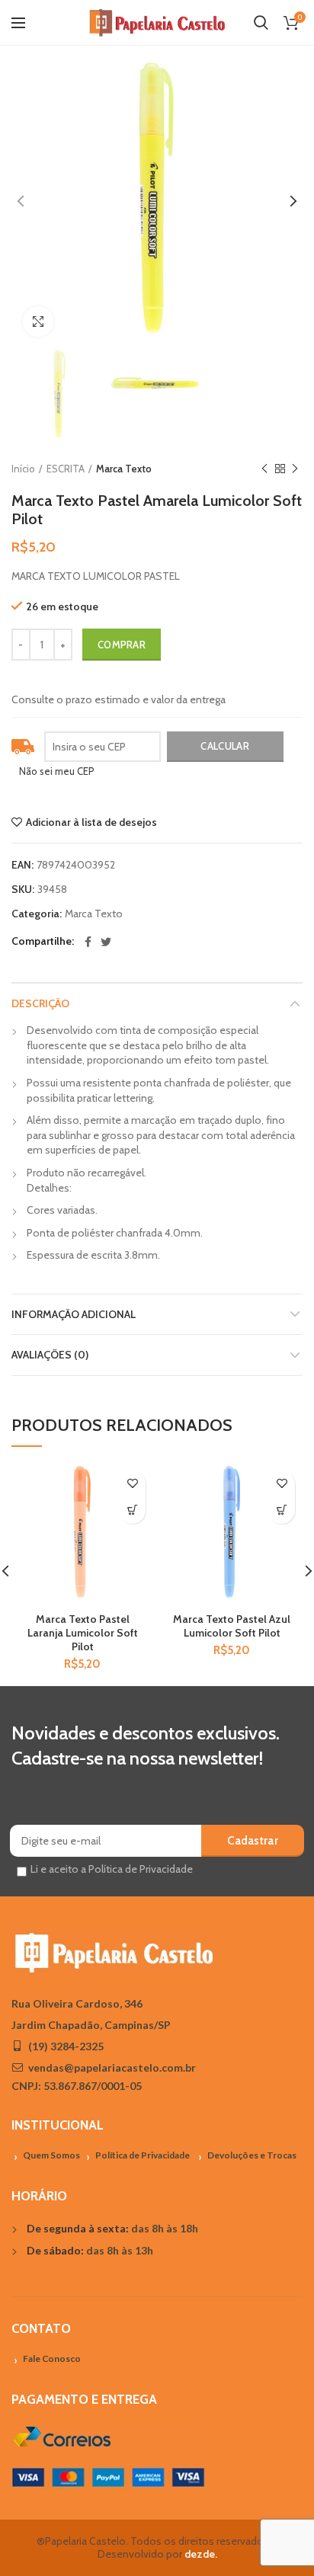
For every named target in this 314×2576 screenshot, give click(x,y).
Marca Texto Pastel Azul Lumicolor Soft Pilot (232, 1626)
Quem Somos (51, 2155)
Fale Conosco (52, 2358)
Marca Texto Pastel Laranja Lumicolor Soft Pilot (83, 1633)
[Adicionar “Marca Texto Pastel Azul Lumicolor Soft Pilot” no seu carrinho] (282, 1510)
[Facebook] (88, 942)
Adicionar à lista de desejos (91, 822)
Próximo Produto (295, 469)
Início (23, 469)
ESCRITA (66, 469)
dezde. (201, 2554)
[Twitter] (106, 942)
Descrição (40, 1003)
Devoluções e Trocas (252, 2155)
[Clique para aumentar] (38, 322)
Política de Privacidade (143, 2155)
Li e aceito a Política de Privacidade (112, 1869)
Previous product (264, 469)
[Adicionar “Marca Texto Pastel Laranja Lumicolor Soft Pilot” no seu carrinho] (132, 1510)
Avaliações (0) (50, 1355)
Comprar (122, 645)
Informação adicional (74, 1314)
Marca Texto (124, 469)
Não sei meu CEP (57, 771)
